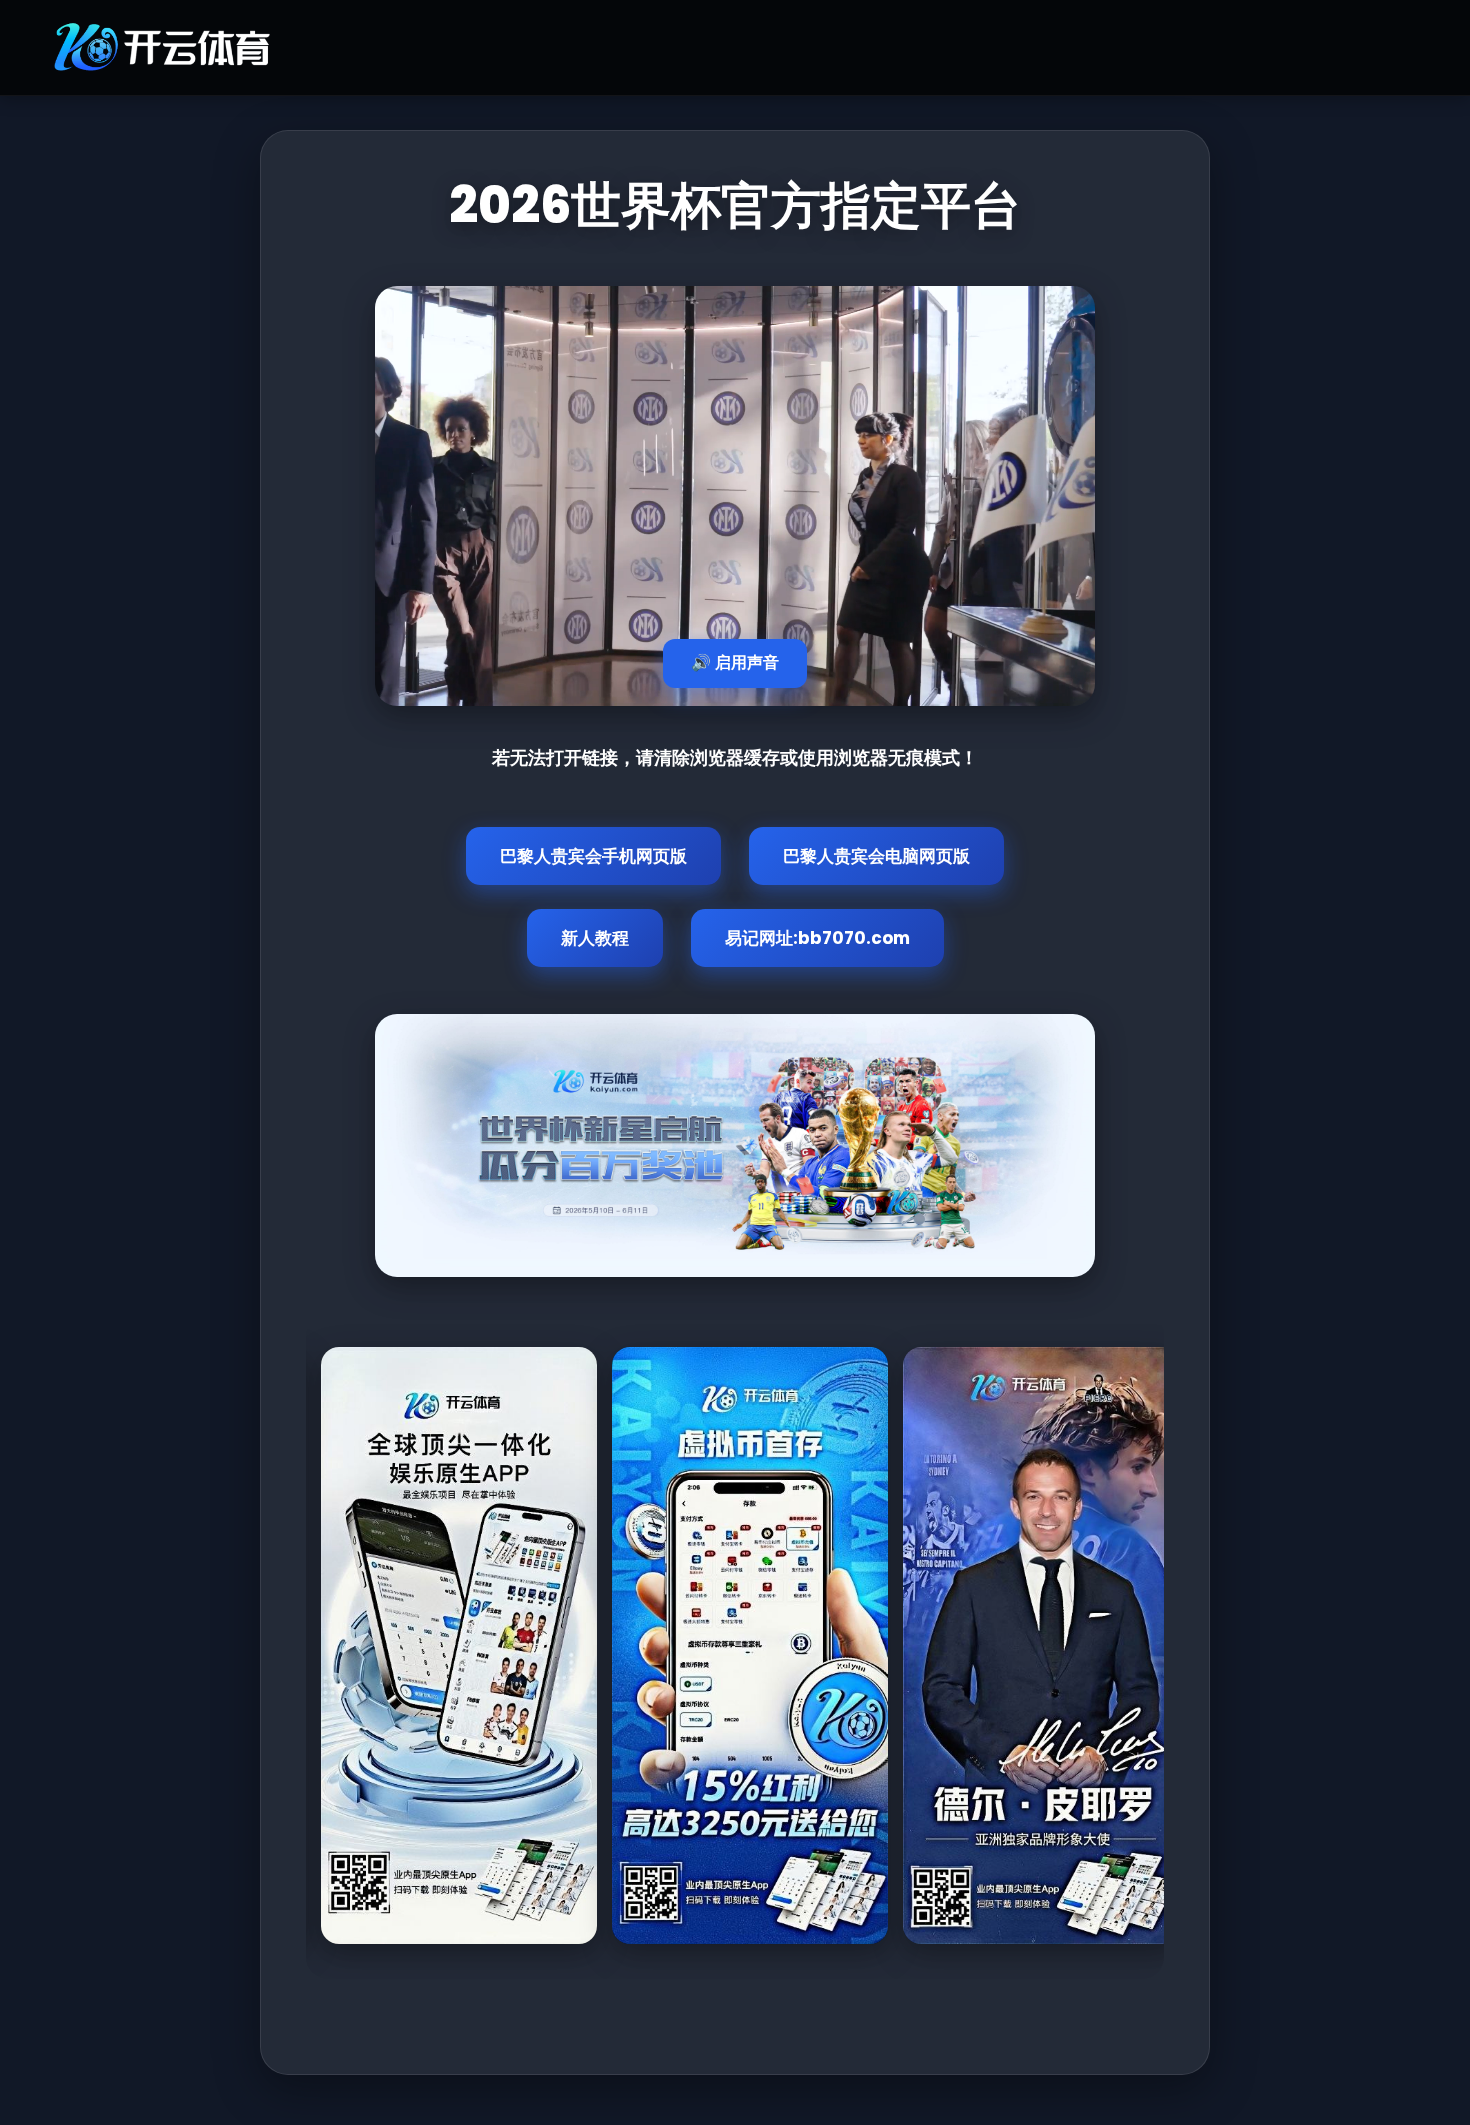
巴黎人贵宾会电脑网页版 (876, 856)
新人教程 (595, 938)
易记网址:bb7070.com (817, 938)
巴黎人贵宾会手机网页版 (593, 856)
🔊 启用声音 (735, 662)
